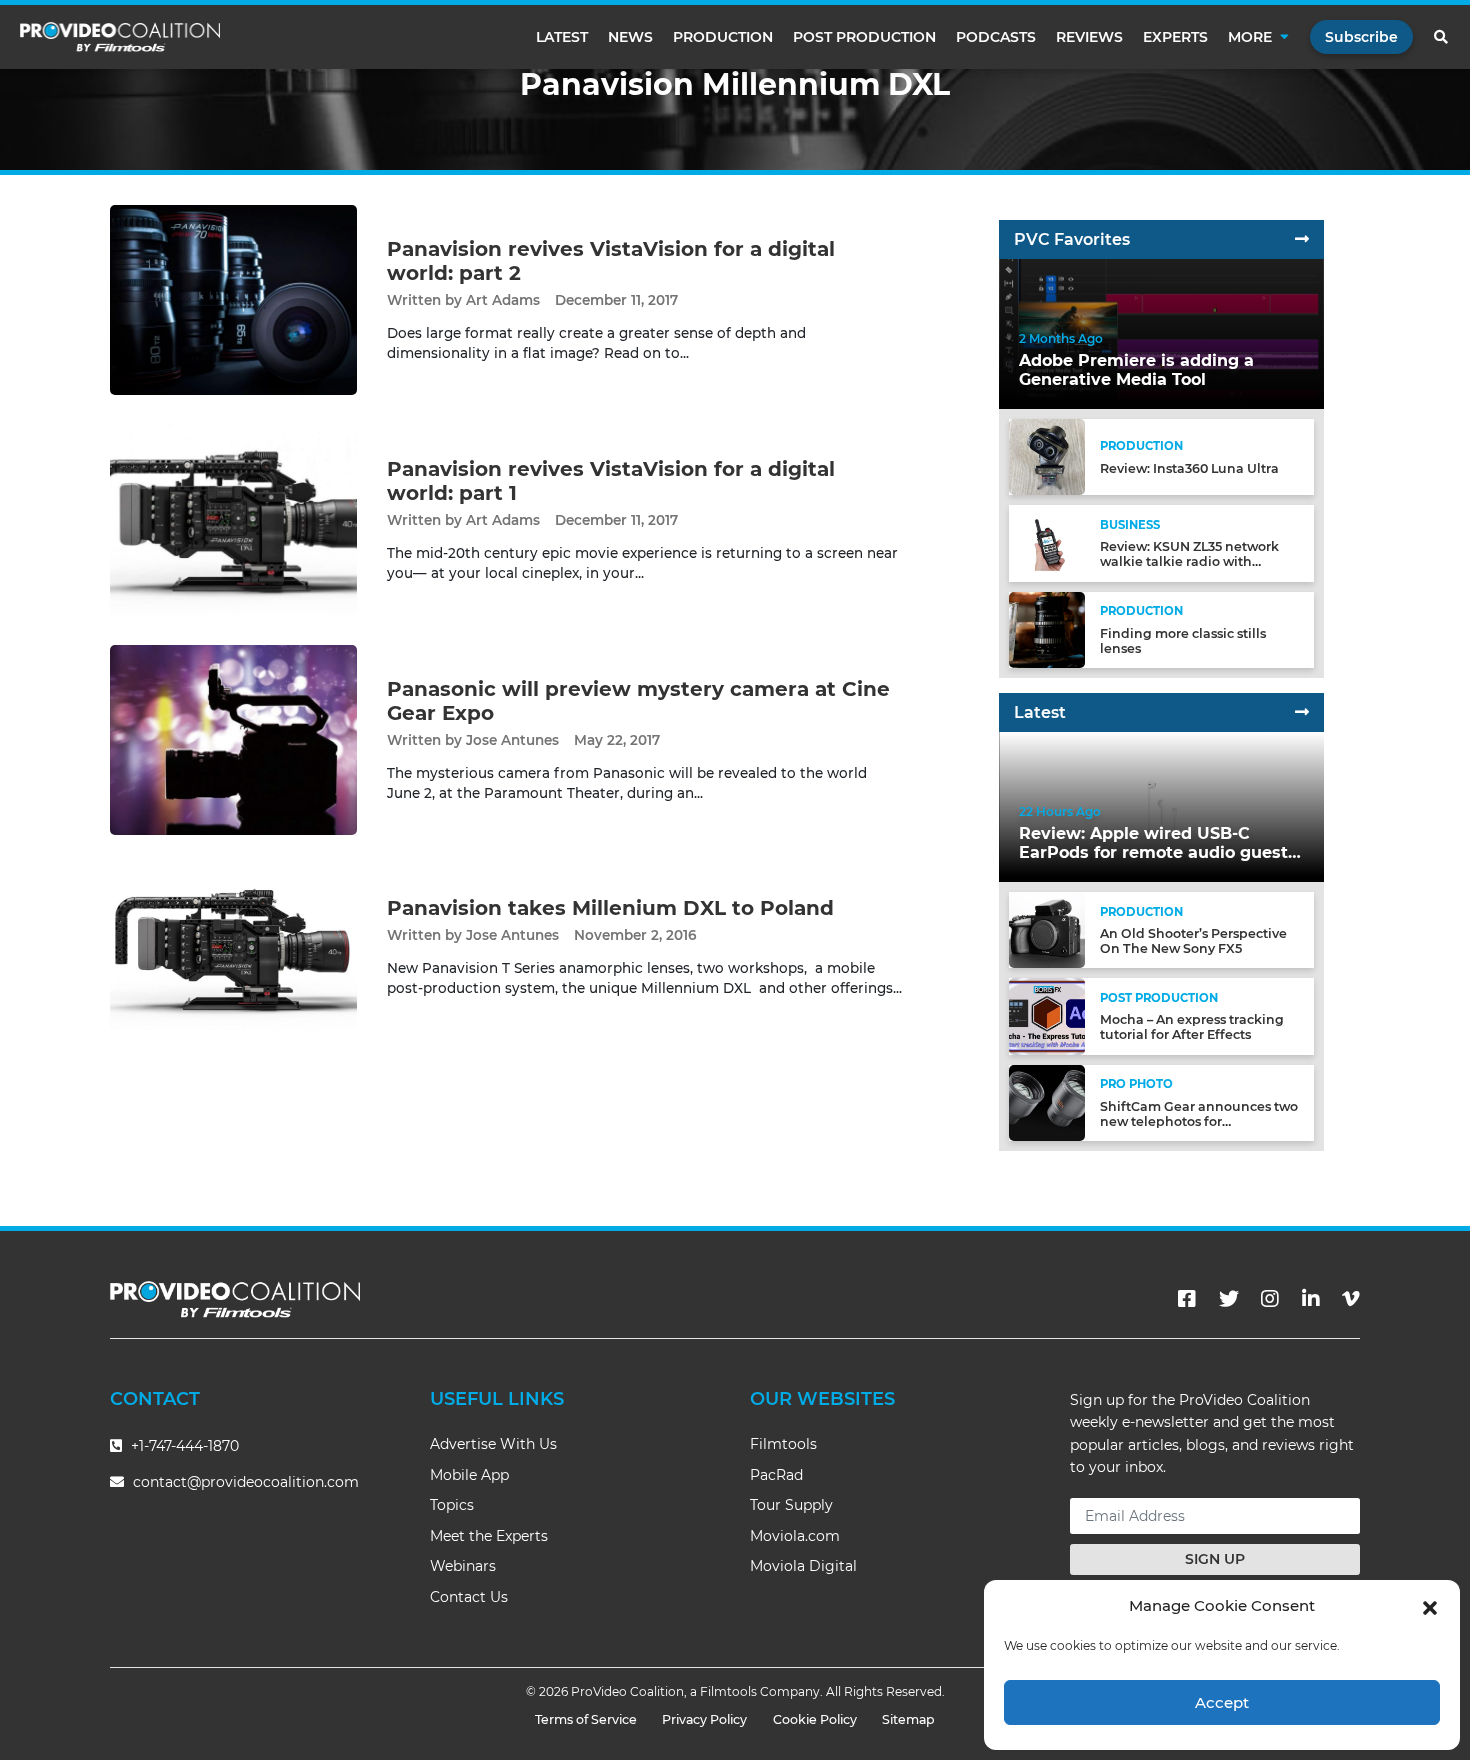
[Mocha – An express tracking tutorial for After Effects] (1047, 1015)
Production (723, 37)
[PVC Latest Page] (1302, 712)
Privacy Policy (704, 1719)
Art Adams (503, 300)
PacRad (776, 1475)
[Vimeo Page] (1351, 1299)
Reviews (1089, 37)
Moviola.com (795, 1536)
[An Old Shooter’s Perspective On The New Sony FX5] (1047, 929)
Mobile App (469, 1475)
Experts (1175, 37)
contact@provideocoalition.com (246, 1482)
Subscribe (1361, 37)
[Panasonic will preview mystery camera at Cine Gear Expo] (233, 739)
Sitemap (908, 1719)
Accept (1222, 1702)
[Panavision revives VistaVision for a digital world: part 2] (233, 299)
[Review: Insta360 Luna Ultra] (1047, 456)
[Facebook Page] (1187, 1299)
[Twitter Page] (1229, 1299)
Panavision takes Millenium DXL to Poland (610, 908)
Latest (562, 37)
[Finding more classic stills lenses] (1047, 628)
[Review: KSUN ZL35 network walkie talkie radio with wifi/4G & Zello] (1047, 542)
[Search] (1442, 37)
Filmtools (783, 1444)
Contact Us (469, 1597)
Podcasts (996, 37)
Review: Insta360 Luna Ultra (1189, 468)
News (630, 37)
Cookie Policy (815, 1719)
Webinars (463, 1566)
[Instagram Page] (1270, 1299)
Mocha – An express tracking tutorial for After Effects (1192, 1027)
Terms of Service (586, 1719)
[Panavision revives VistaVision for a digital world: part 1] (233, 519)
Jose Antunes (512, 740)
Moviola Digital (803, 1566)
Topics (452, 1505)
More (1250, 37)
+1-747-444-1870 (183, 1446)
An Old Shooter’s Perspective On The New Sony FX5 (1193, 941)
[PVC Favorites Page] (1302, 239)
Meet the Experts (489, 1536)
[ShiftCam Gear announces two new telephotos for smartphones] (1047, 1101)
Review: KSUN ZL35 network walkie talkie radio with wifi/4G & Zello (1189, 561)
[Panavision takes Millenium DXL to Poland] (233, 946)
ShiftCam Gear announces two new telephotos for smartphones (1199, 1121)
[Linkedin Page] (1311, 1299)
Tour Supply (791, 1505)
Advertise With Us (493, 1444)
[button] (1430, 1606)
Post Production (864, 37)
